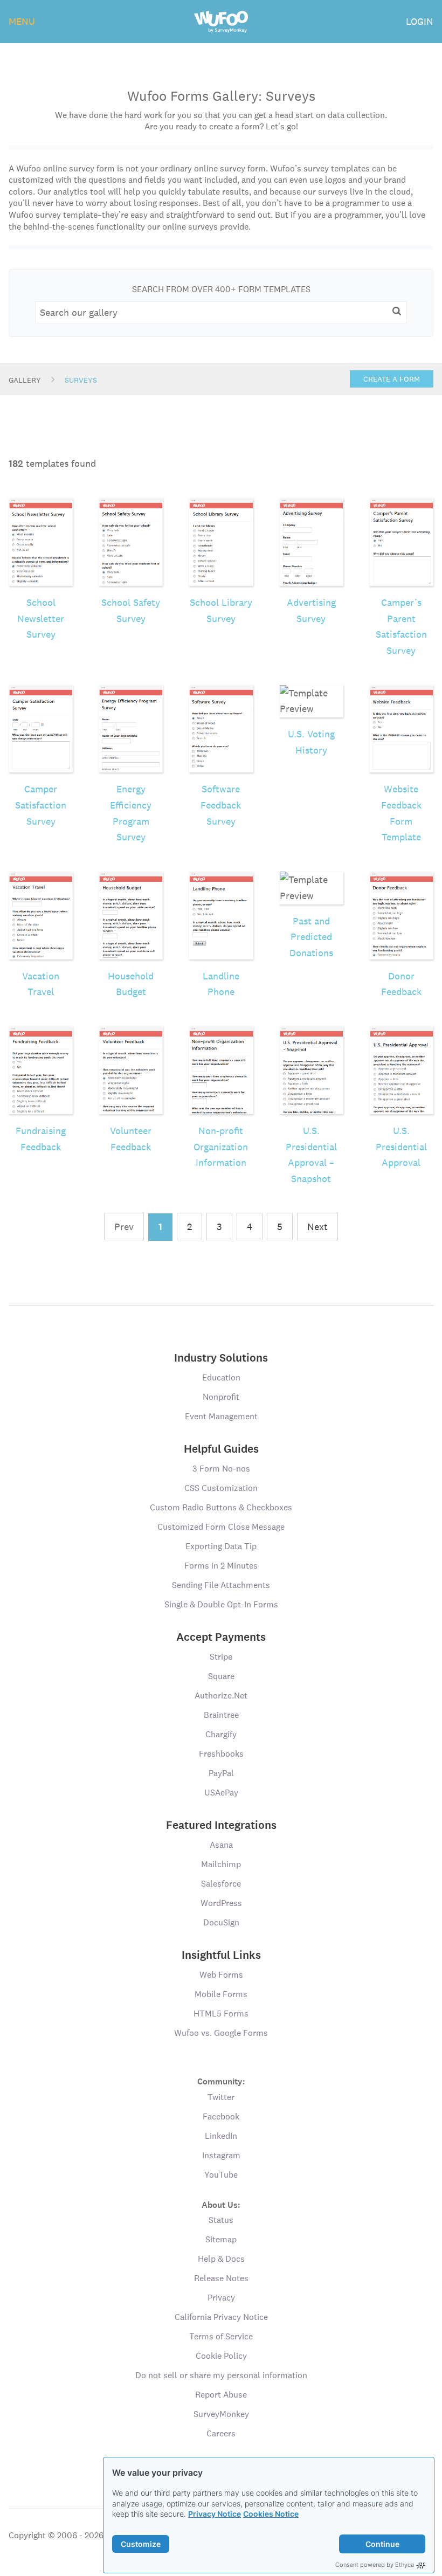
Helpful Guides (221, 1449)
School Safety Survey (131, 610)
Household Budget (131, 984)
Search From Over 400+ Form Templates (221, 289)
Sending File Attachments (221, 1585)
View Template (41, 524)
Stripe (221, 1657)
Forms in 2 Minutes (221, 1566)
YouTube (221, 2175)
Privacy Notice (215, 2514)
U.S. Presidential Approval (401, 1147)
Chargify (221, 1734)
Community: (221, 2081)
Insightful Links (221, 1955)
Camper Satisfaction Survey (41, 805)
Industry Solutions (221, 1358)
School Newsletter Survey (41, 618)
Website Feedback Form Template (401, 813)
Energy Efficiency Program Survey (131, 813)
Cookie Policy (221, 2356)
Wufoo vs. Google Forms (221, 2033)
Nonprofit (221, 1397)
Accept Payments (221, 1637)
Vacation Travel (41, 984)
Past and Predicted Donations (311, 937)
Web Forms (221, 1975)
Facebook (221, 2116)
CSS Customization (221, 1488)
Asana (221, 1845)
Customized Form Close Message (221, 1527)
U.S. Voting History (311, 742)
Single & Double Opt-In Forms (221, 1604)
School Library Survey (221, 610)
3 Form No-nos (221, 1469)
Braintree (221, 1715)
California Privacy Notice (221, 2317)
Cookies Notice (271, 2514)
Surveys (81, 380)
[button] (397, 312)
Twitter (221, 2097)
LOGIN (420, 21)
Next (317, 1227)
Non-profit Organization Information (221, 1147)
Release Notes (221, 2278)
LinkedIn (221, 2136)
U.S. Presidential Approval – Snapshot (311, 1155)
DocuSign (221, 1922)
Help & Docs (221, 2259)
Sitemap (221, 2239)
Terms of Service (221, 2336)
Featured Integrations (221, 1825)
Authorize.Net (221, 1696)
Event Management (221, 1416)
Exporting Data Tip (221, 1546)
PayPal (221, 1773)
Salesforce (221, 1884)
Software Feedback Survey (221, 805)
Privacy (221, 2298)
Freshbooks (221, 1754)
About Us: (221, 2204)
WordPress (221, 1903)
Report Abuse (221, 2395)
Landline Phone (221, 984)
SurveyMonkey (221, 2414)
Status (221, 2220)
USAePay (221, 1793)
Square (221, 1676)
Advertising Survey (311, 610)
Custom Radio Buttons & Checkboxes (221, 1507)
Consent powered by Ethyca (375, 2565)
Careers (221, 2433)
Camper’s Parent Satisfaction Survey (401, 626)
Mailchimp (221, 1864)
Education (221, 1377)
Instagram (221, 2155)
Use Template (41, 559)
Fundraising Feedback (41, 1139)
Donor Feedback (401, 984)
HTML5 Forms (221, 2014)
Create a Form (392, 379)
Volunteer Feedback (131, 1139)
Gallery (25, 380)
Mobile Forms (221, 1994)
